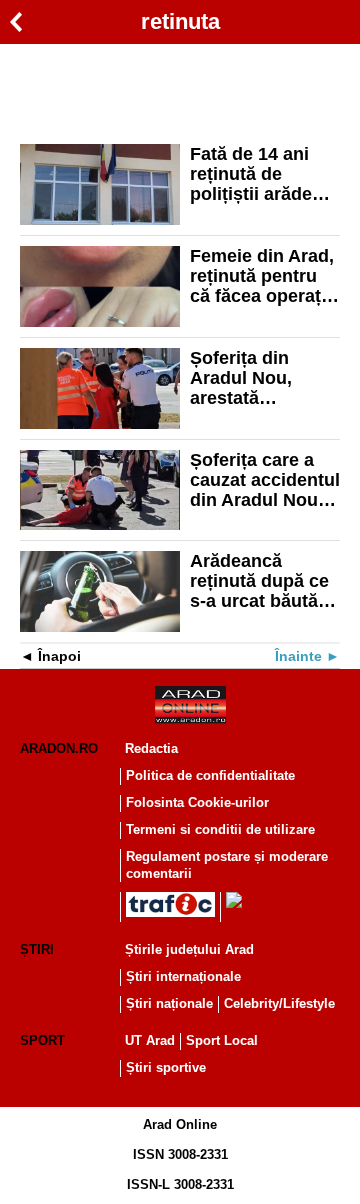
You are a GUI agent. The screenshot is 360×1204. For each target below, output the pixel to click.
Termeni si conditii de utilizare (220, 829)
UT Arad (150, 1040)
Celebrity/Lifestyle (279, 1003)
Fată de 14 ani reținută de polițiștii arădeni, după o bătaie (261, 174)
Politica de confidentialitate (210, 775)
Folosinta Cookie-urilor (197, 802)
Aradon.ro (59, 748)
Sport (42, 1040)
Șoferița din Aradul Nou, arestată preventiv (241, 378)
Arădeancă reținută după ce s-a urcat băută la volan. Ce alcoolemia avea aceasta (264, 581)
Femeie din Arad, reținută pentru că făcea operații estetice (262, 276)
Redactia (151, 748)
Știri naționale (169, 1003)
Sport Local (222, 1040)
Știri (37, 949)
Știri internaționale (183, 976)
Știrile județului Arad (189, 949)
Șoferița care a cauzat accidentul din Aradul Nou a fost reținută (265, 480)
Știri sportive (166, 1067)
